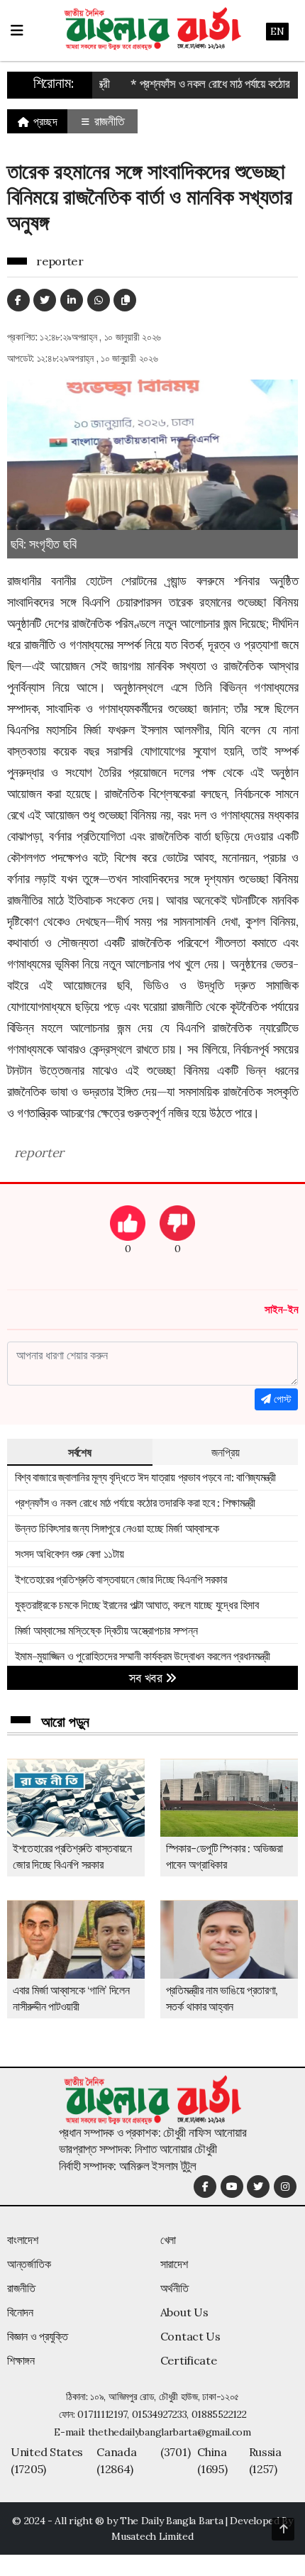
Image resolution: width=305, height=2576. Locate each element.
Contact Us (190, 2336)
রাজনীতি (107, 121)
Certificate (189, 2360)
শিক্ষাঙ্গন (21, 2360)
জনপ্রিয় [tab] (226, 1452)
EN (277, 31)
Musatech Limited (152, 2536)
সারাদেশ (174, 2264)
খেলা (168, 2240)
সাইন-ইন (281, 1309)
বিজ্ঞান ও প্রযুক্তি (38, 2336)
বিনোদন (20, 2312)
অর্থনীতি (174, 2288)
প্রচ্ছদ (44, 121)
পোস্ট (281, 1399)
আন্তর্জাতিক (29, 2264)
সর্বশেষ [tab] (80, 1452)
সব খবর (147, 1678)
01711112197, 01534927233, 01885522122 (162, 2414)
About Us (184, 2312)
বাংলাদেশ (23, 2240)
